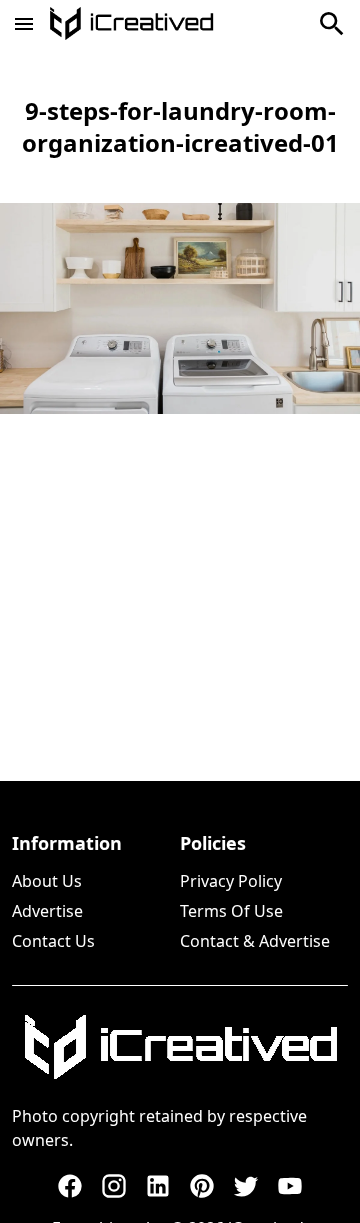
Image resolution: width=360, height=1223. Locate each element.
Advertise (47, 911)
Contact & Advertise (255, 941)
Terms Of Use (231, 911)
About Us (47, 881)
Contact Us (53, 941)
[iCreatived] (180, 1047)
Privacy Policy (231, 881)
